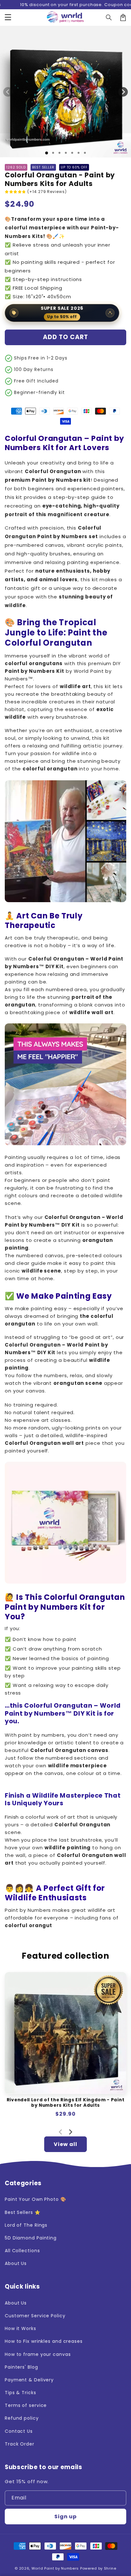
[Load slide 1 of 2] (53, 153)
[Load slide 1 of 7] (85, 153)
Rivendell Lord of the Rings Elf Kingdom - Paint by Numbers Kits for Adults (65, 2103)
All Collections (22, 2251)
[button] (8, 18)
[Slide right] (123, 92)
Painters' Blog (21, 2367)
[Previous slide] (61, 2132)
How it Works (21, 2328)
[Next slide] (70, 2132)
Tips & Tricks (21, 2393)
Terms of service (26, 2405)
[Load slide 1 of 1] (47, 153)
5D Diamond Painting (31, 2238)
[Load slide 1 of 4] (66, 153)
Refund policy (22, 2418)
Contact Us (19, 2431)
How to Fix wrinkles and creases (44, 2341)
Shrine (110, 2568)
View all (65, 2144)
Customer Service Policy (35, 2316)
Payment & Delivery (29, 2380)
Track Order (20, 2444)
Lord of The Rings (26, 2225)
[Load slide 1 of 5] (72, 153)
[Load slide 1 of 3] (59, 153)
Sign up (65, 2517)
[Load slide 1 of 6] (79, 153)
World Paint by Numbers (55, 2568)
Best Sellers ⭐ (23, 2212)
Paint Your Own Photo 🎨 (35, 2199)
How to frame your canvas (38, 2354)
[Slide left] (8, 92)
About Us (16, 2263)
